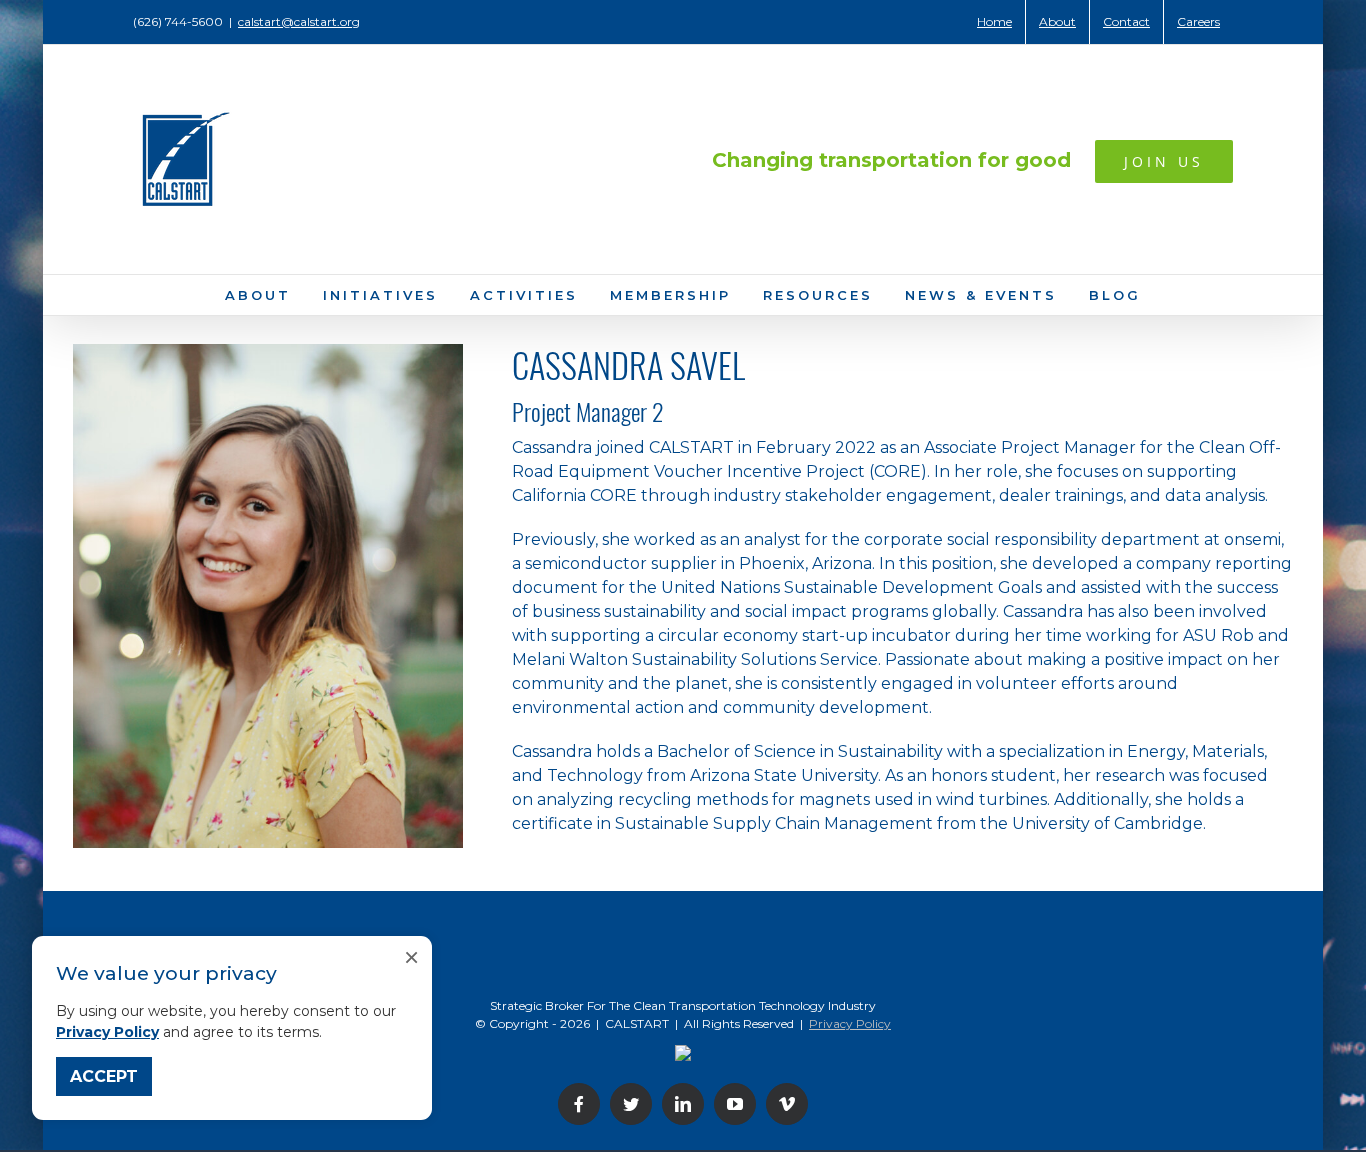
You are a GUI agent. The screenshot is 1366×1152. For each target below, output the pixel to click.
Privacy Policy (107, 1032)
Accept (104, 1076)
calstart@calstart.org (299, 21)
